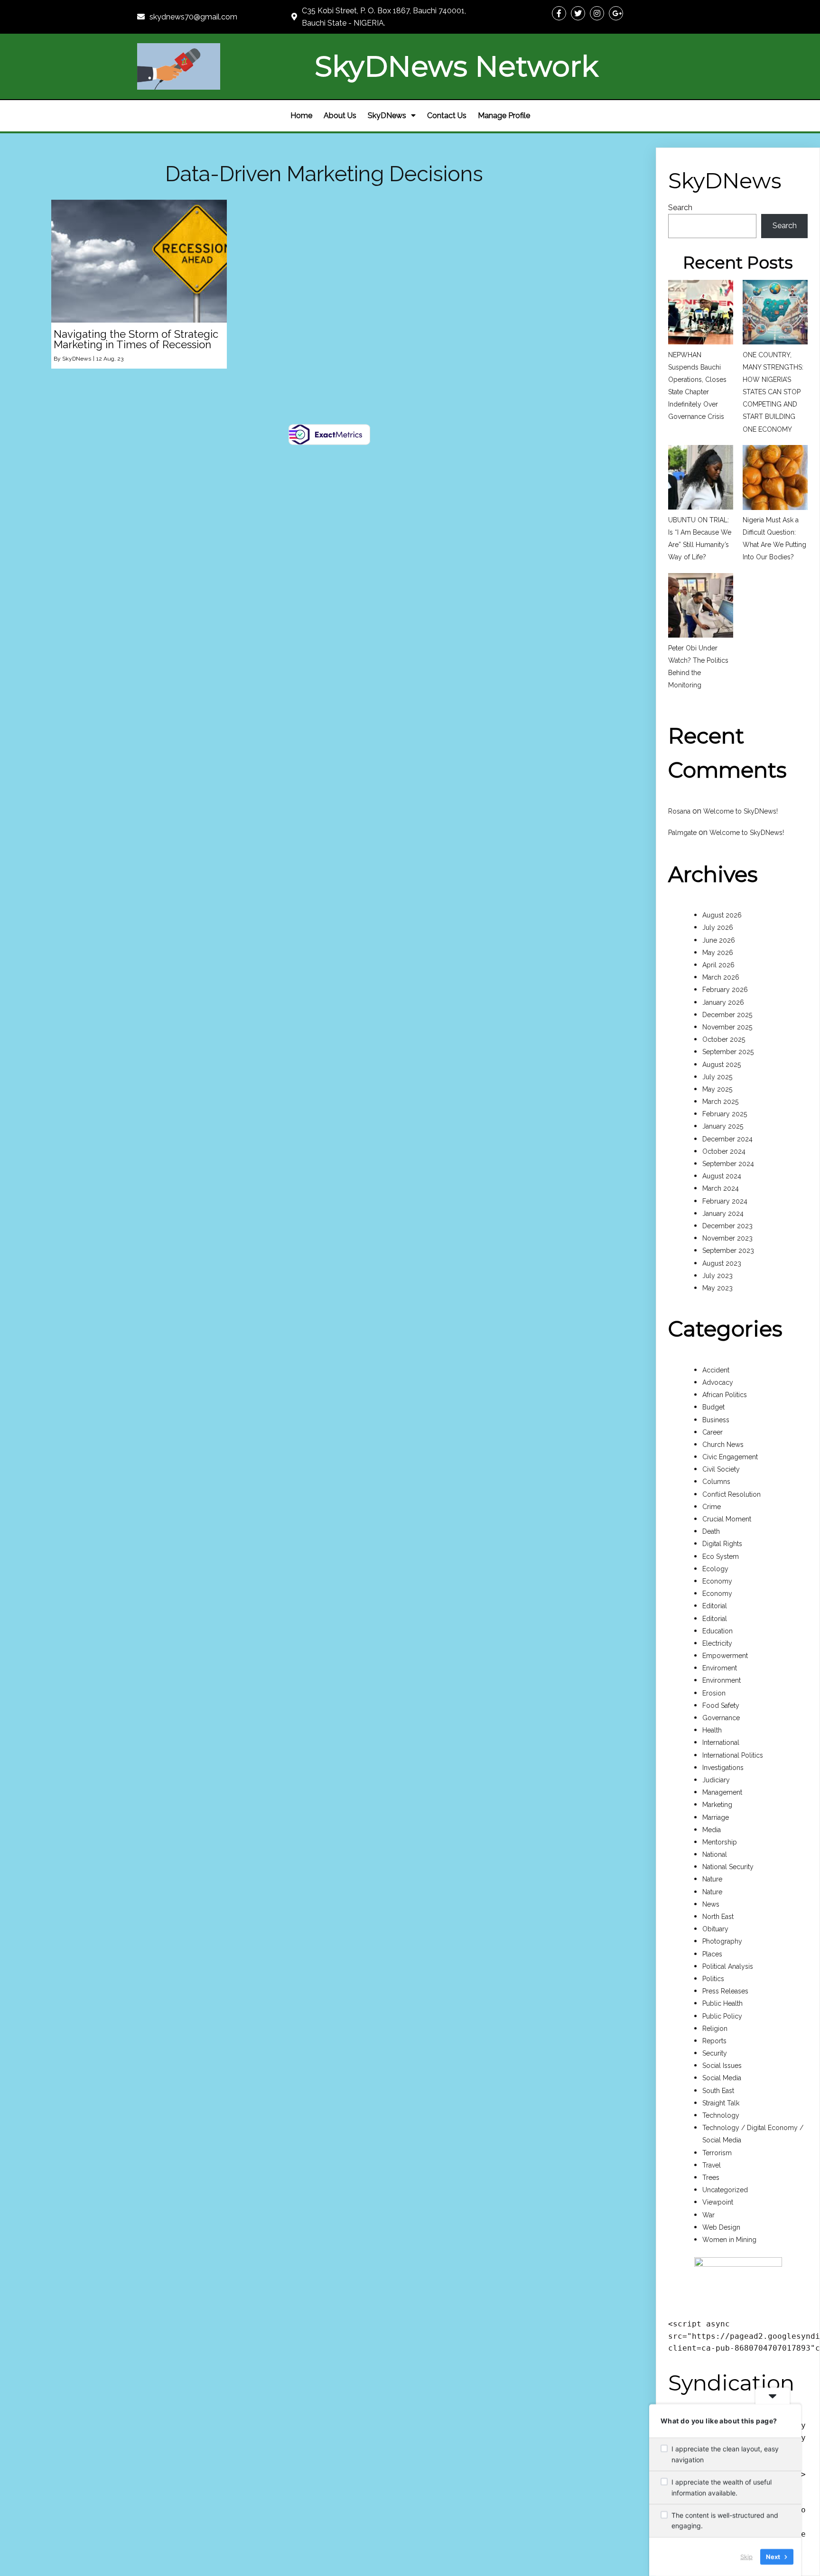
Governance (721, 1718)
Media (712, 1830)
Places (712, 1954)
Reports (714, 2041)
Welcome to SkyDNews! (741, 811)
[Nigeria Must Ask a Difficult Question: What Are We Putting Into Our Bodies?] (775, 479)
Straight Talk (721, 2103)
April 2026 (718, 965)
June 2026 (719, 940)
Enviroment (720, 1668)
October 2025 (724, 1039)
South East (718, 2091)
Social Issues (722, 2066)
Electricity (717, 1643)
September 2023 (728, 1251)
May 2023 (717, 1288)
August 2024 (722, 1176)
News (711, 1904)
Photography (722, 1941)
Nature (712, 1879)
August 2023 (722, 1263)
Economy (717, 1581)
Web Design (721, 2227)
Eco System (721, 1557)
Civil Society (721, 1469)
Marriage (716, 1817)
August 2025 (722, 1065)
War (708, 2215)
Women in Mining (729, 2240)
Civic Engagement (730, 1457)
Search (680, 208)
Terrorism (717, 2153)
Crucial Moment (727, 1519)
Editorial (715, 1606)
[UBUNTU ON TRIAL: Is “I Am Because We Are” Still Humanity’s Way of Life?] (701, 479)
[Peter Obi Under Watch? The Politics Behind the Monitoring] (701, 607)
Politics (713, 1979)
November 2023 (727, 1238)
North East (718, 1917)
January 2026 (723, 1002)
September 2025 (728, 1052)
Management (722, 1792)
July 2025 (717, 1077)
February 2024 (725, 1201)
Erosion (714, 1693)
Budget (713, 1407)
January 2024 (723, 1214)
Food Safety (721, 1705)
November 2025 (727, 1027)
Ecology (715, 1569)
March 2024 (721, 1188)
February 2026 (725, 990)
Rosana (679, 811)
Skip (746, 2557)
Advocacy (718, 1382)
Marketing (717, 1805)
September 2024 (728, 1164)
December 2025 (727, 1015)
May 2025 (717, 1089)
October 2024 (724, 1151)
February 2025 (725, 1114)
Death (711, 1531)
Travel (712, 2165)
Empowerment (725, 1656)
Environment (722, 1680)
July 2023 (717, 1276)
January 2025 (723, 1126)
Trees (711, 2178)
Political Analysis (728, 1966)
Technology (721, 2115)
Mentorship (720, 1842)
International (721, 1742)
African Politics (725, 1395)
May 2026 (718, 953)
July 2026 (718, 927)
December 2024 (727, 1139)
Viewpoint (718, 2202)
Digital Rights (722, 1544)
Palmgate (682, 833)
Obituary (715, 1929)
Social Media (722, 2078)
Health (712, 1730)
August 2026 (722, 915)
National (715, 1854)
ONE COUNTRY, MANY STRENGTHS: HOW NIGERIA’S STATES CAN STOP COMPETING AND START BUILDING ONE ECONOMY (773, 392)
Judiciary (716, 1780)
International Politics (733, 1755)
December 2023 (727, 1226)
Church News (723, 1445)
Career (713, 1432)
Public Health (722, 2003)
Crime (712, 1507)
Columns (716, 1482)
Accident (716, 1370)
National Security (728, 1867)
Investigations (723, 1768)
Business (716, 1420)
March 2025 (720, 1102)
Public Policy (722, 2016)
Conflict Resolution (731, 1494)
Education (717, 1631)
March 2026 (721, 977)
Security (715, 2053)
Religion (715, 2029)
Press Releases (725, 1991)
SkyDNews (77, 359)
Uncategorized (725, 2190)
